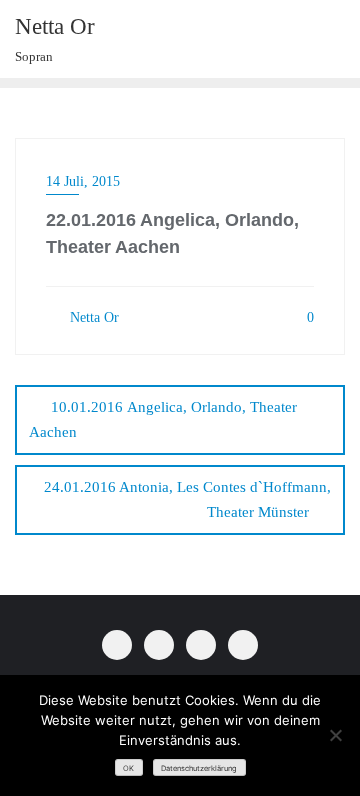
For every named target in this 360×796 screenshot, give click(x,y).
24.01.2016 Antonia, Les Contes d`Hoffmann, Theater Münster (187, 499)
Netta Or (92, 317)
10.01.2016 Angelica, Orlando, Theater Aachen (163, 419)
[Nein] (335, 735)
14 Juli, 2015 (83, 181)
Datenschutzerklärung (199, 768)
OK (128, 768)
